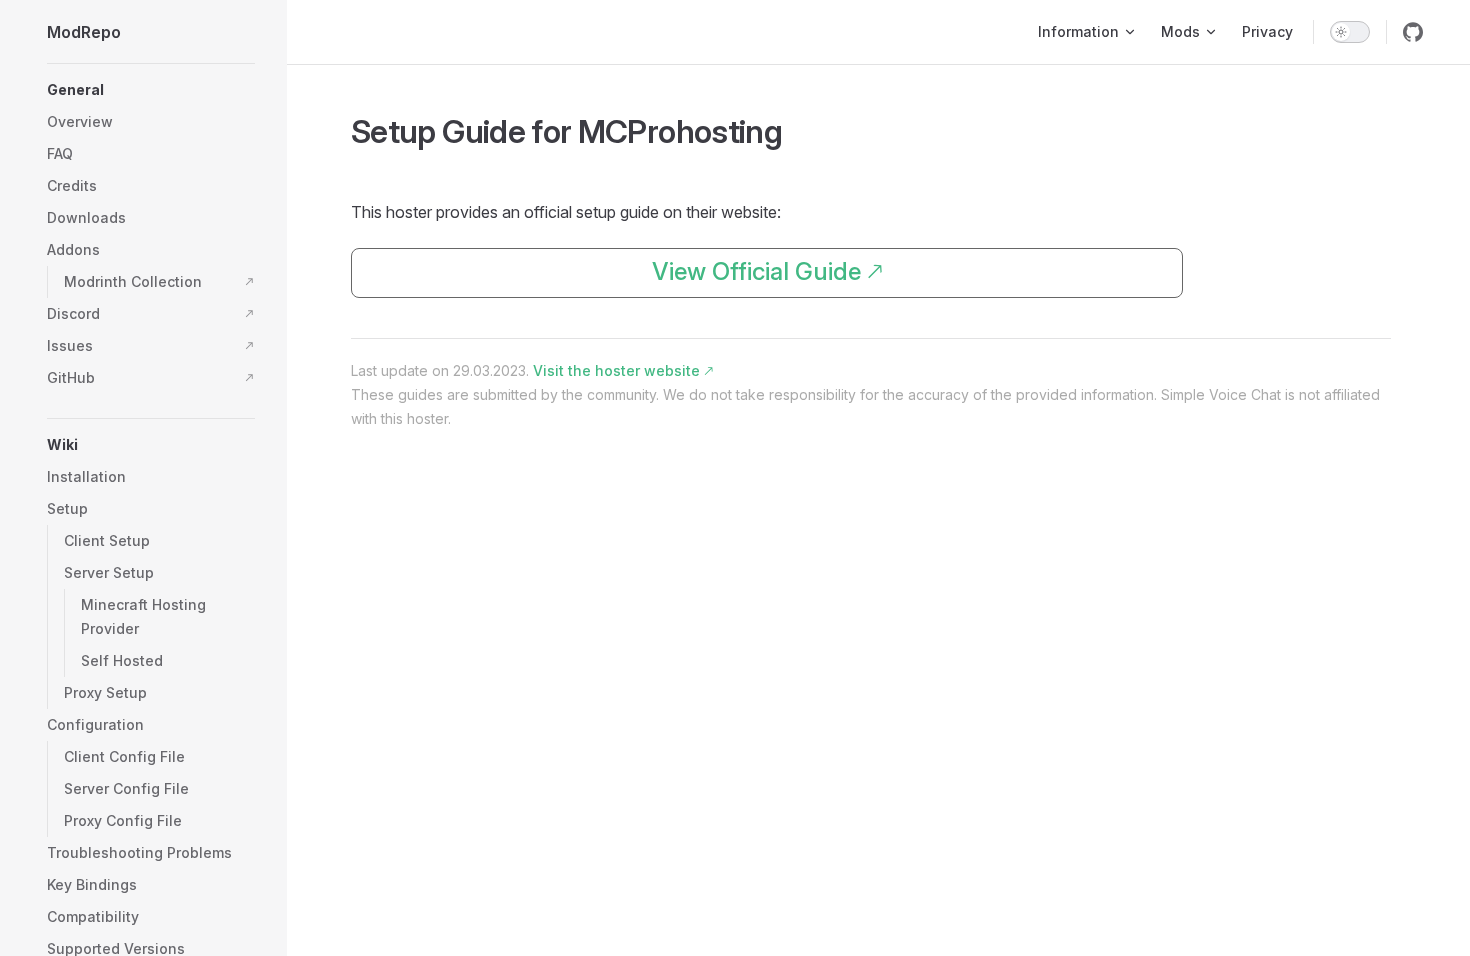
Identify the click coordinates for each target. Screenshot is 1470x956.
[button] (151, 90)
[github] (1413, 32)
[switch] (1350, 32)
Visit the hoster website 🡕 (623, 370)
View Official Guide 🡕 (767, 271)
